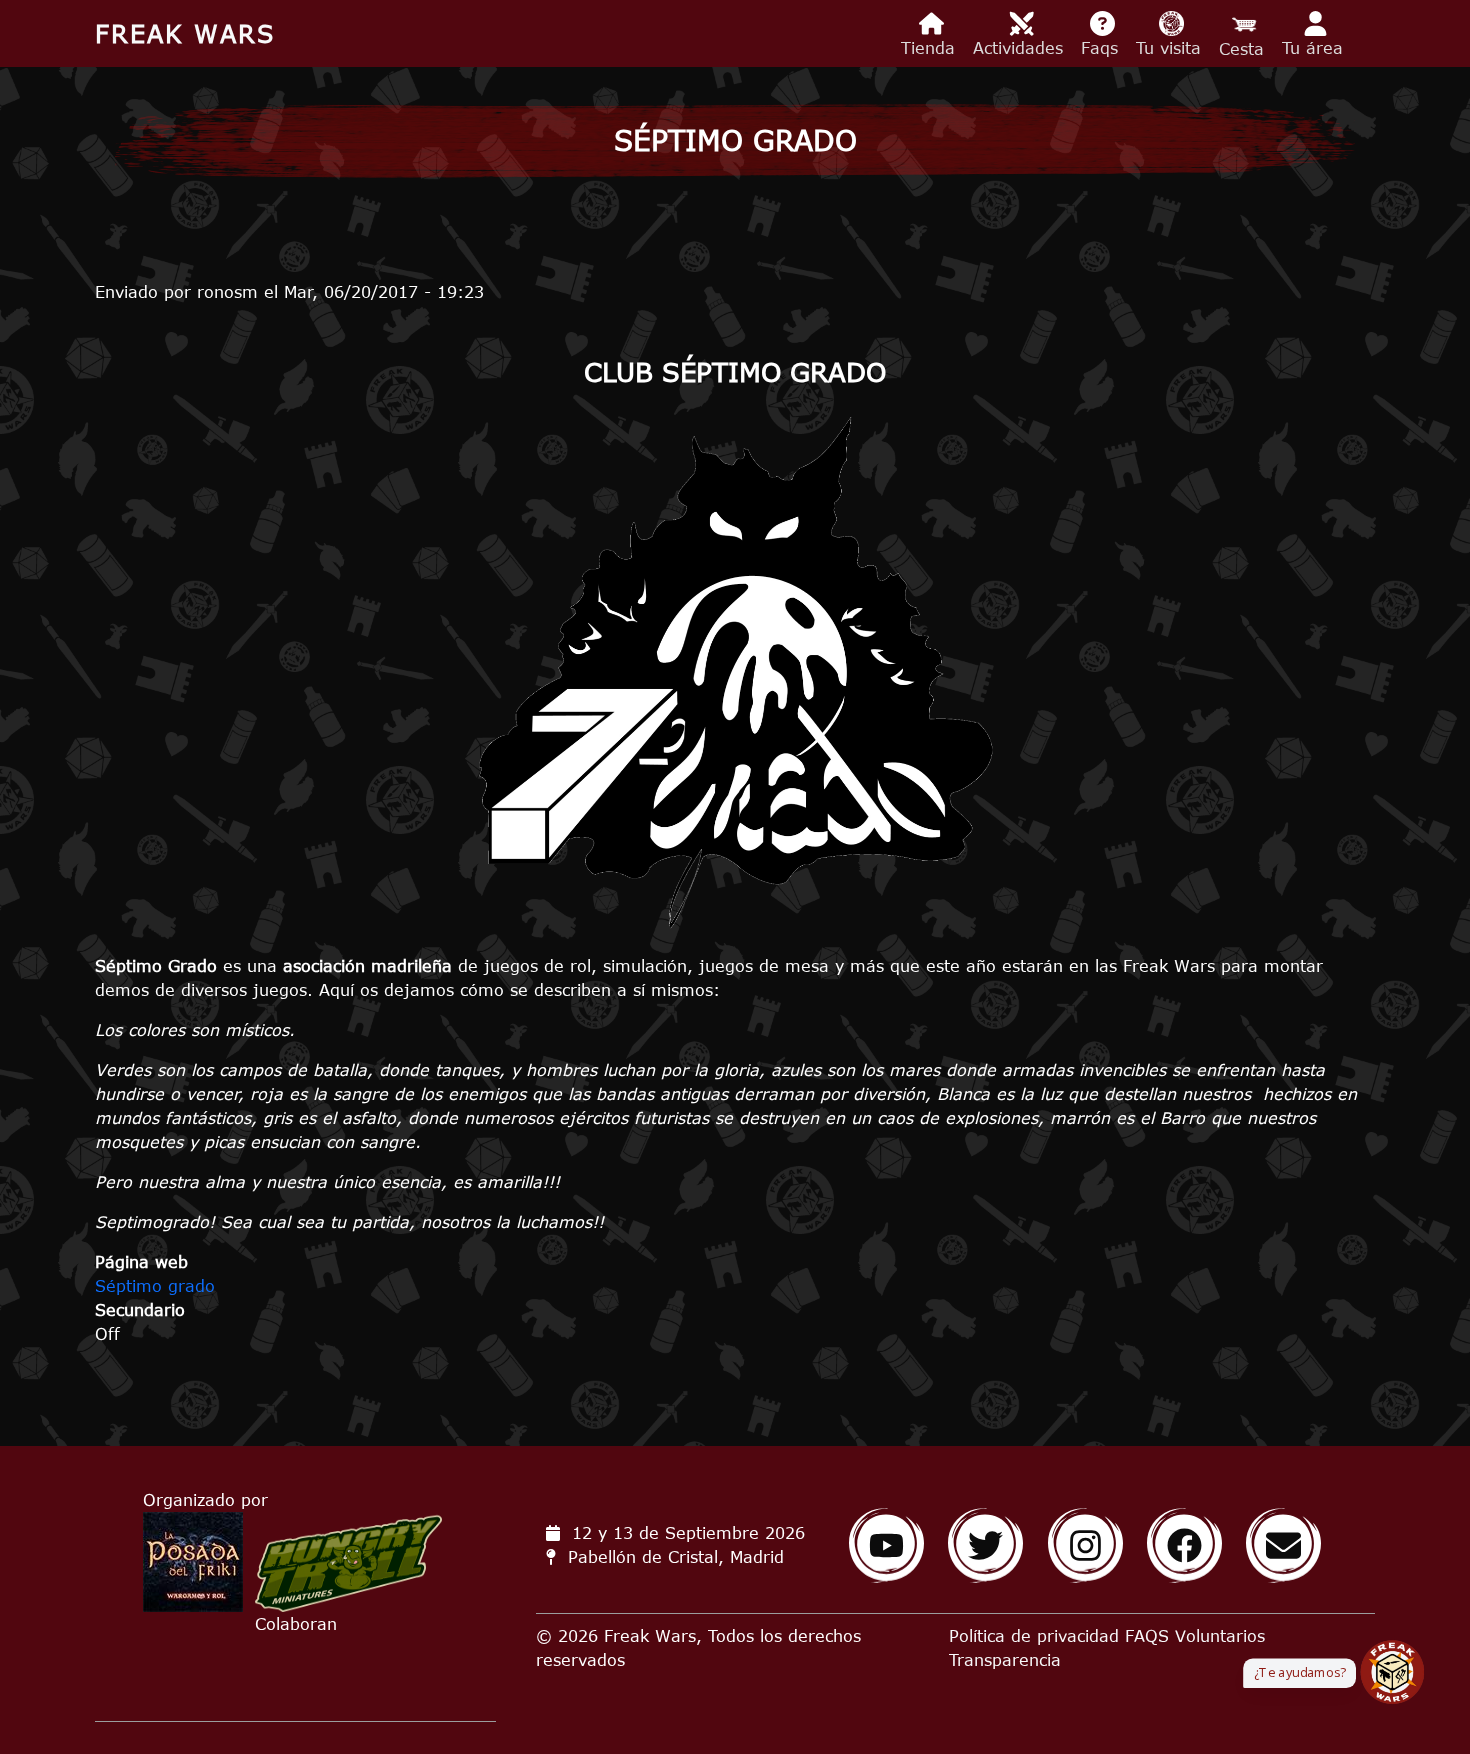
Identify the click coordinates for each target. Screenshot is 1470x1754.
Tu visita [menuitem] (1171, 48)
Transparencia (1005, 1660)
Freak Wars (185, 33)
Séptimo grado (155, 1286)
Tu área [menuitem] (1315, 48)
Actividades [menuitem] (1021, 48)
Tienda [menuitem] (931, 48)
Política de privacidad (1034, 1636)
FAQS (1147, 1636)
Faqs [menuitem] (1102, 48)
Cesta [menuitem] (1244, 49)
